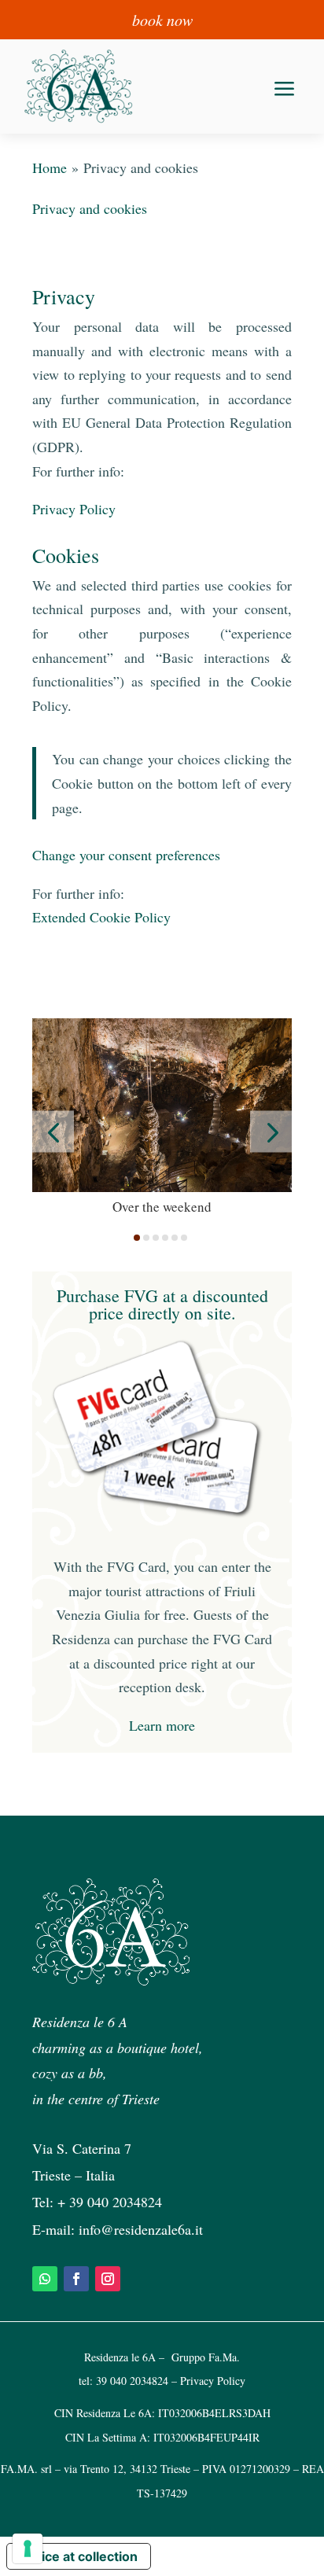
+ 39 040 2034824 (110, 2202)
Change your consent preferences (126, 855)
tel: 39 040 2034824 (123, 2381)
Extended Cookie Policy (101, 917)
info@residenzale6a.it (141, 2229)
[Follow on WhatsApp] (45, 2279)
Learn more (162, 1725)
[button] (53, 1132)
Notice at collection (79, 2556)
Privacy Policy (74, 509)
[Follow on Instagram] (108, 2279)
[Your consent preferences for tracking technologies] (28, 2548)
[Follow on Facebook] (76, 2279)
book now (162, 20)
